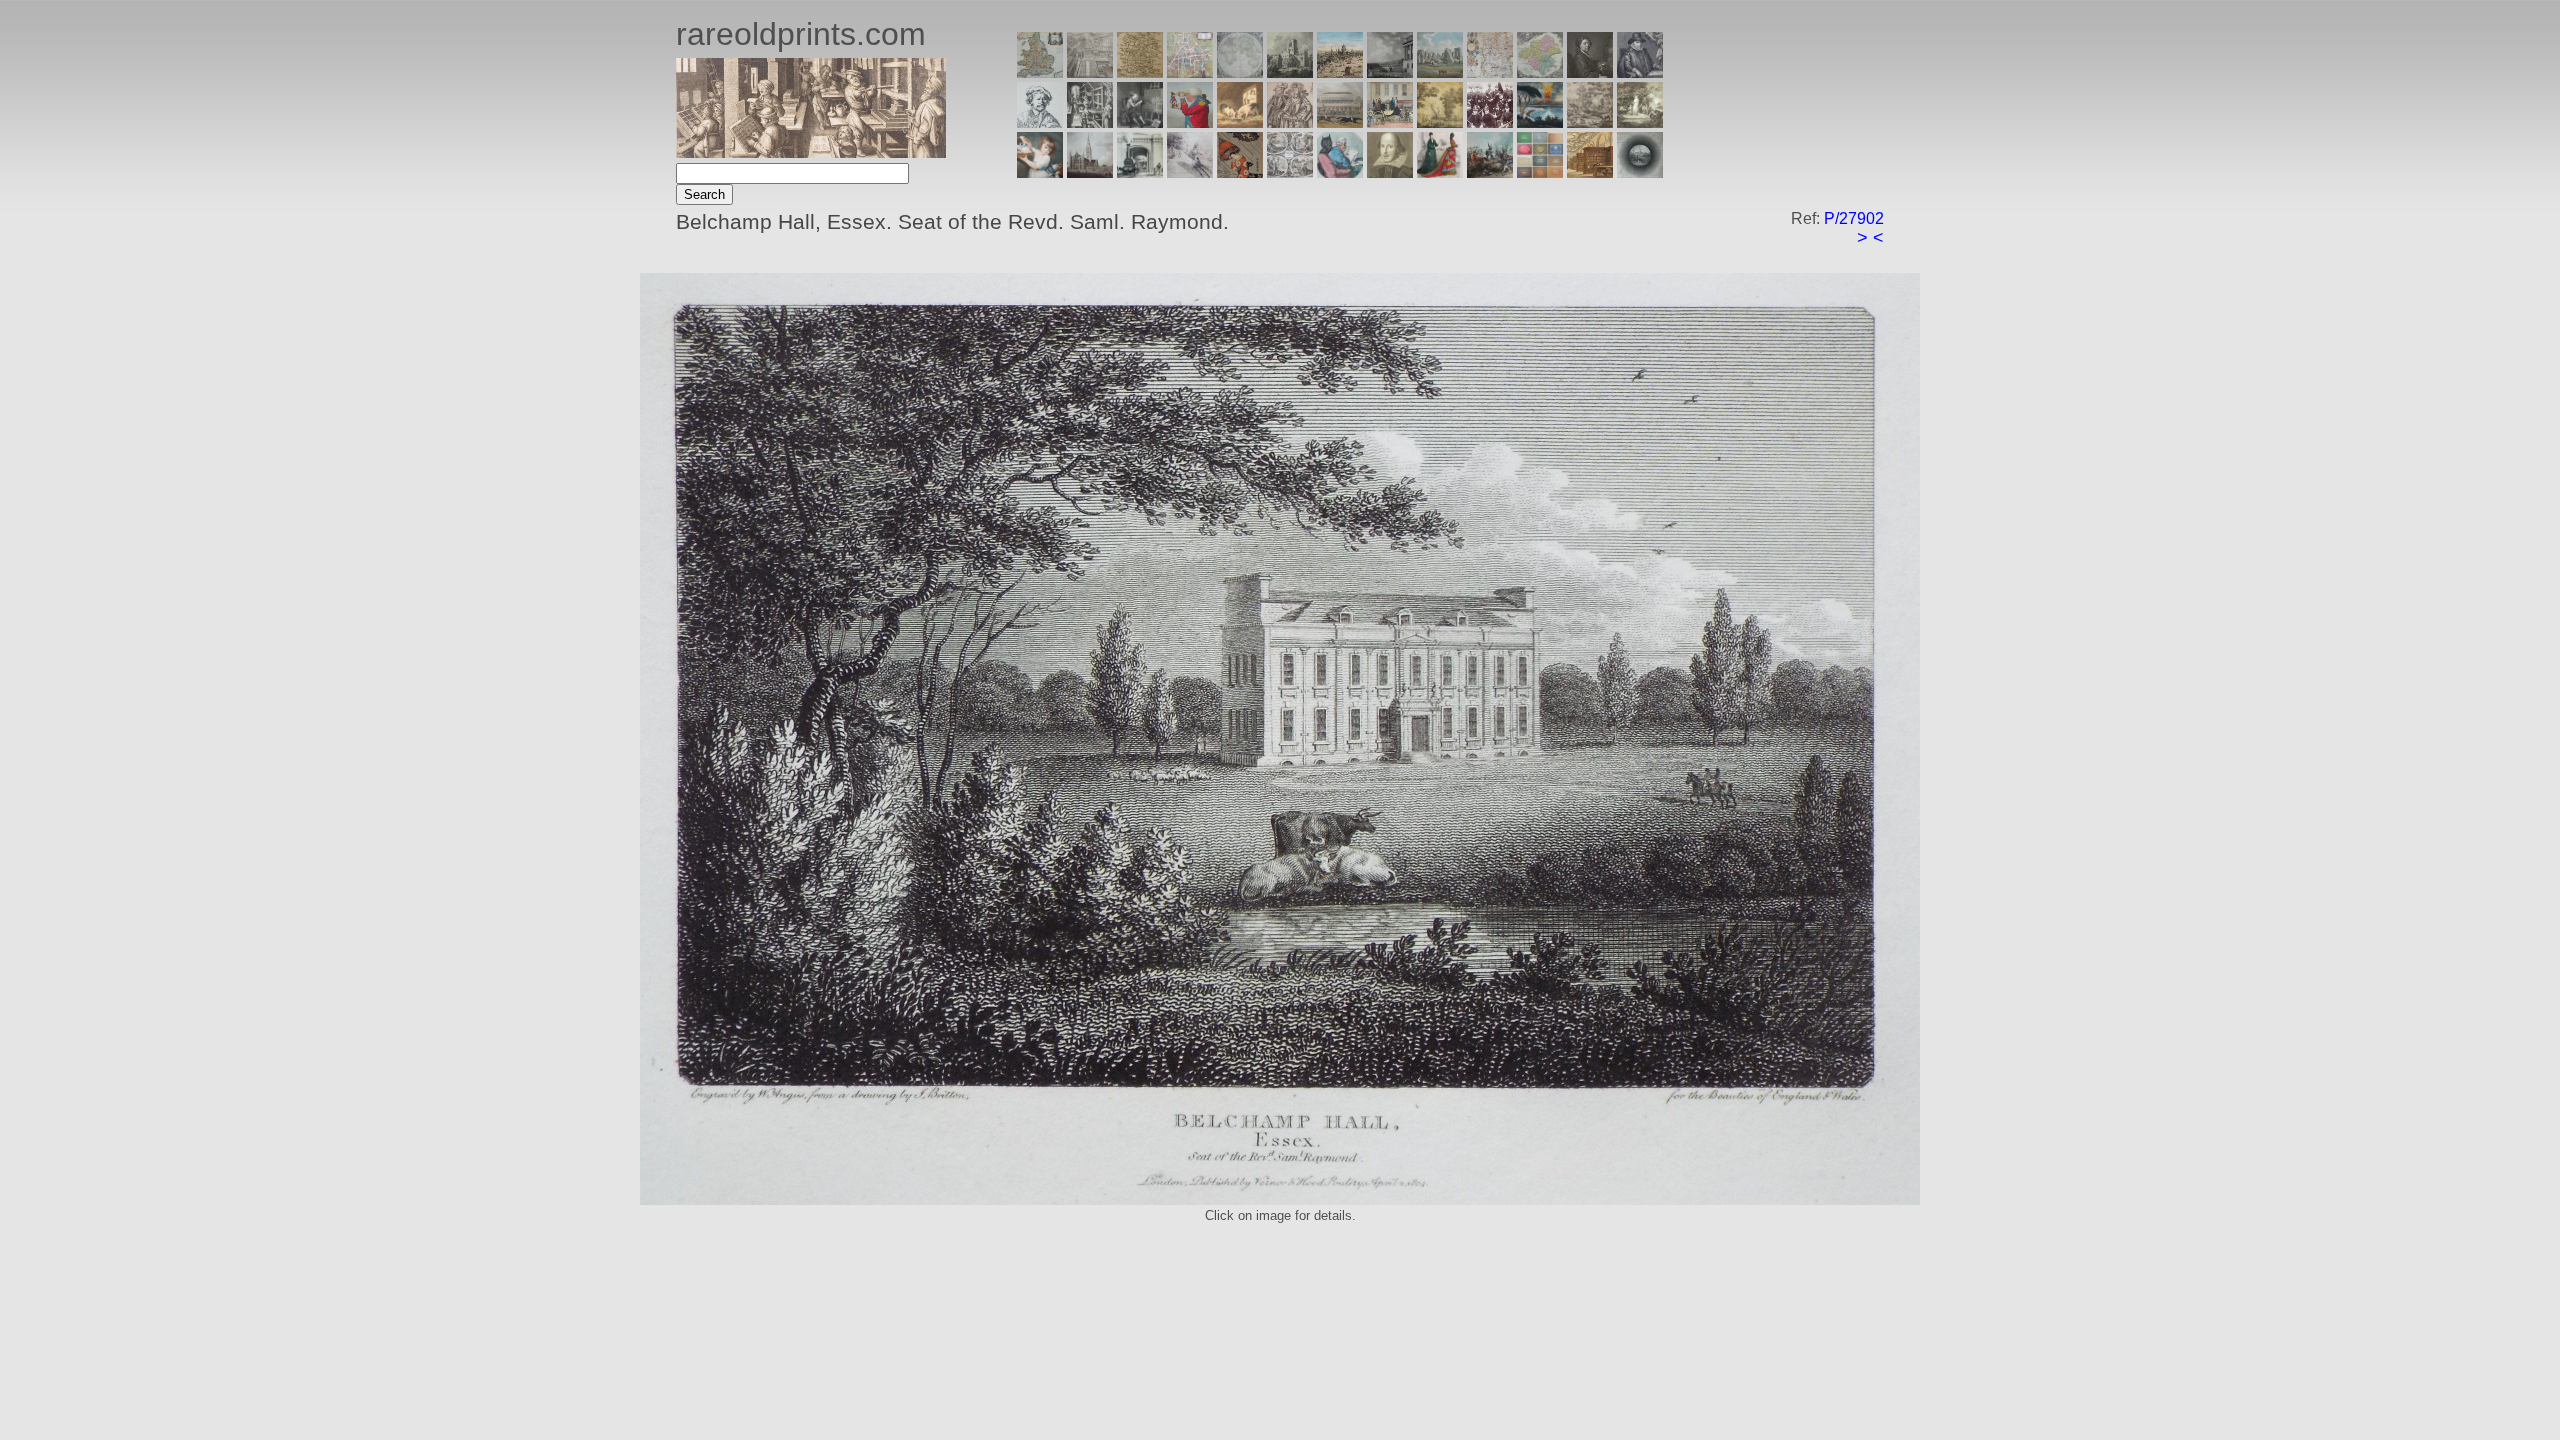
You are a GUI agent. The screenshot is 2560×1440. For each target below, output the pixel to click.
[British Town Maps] (1190, 72)
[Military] (1490, 172)
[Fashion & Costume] (1440, 172)
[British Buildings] (1290, 72)
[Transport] (1390, 122)
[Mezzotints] (1640, 122)
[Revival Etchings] (1190, 172)
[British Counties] (1040, 72)
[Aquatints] (1090, 172)
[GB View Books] (1540, 172)
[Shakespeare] (1390, 172)
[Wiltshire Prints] (1440, 72)
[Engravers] (1040, 122)
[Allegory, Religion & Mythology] (1290, 172)
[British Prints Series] (1090, 72)
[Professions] (1340, 172)
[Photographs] (1490, 122)
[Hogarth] (1140, 122)
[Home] (811, 152)
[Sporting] (1340, 122)
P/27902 (1854, 218)
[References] (1590, 172)
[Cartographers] (1640, 72)
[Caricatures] (1190, 122)
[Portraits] (1290, 122)
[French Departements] (1540, 72)
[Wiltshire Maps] (1490, 72)
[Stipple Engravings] (1040, 172)
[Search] (1640, 172)
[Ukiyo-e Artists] (1240, 172)
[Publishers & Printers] (1090, 122)
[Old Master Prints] (1590, 122)
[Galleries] (1540, 122)
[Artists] (1590, 72)
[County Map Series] (1140, 72)
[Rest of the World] (1240, 72)
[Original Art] (1440, 122)
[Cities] (1340, 72)
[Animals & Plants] (1240, 122)
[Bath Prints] (1390, 72)
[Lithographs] (1140, 172)
